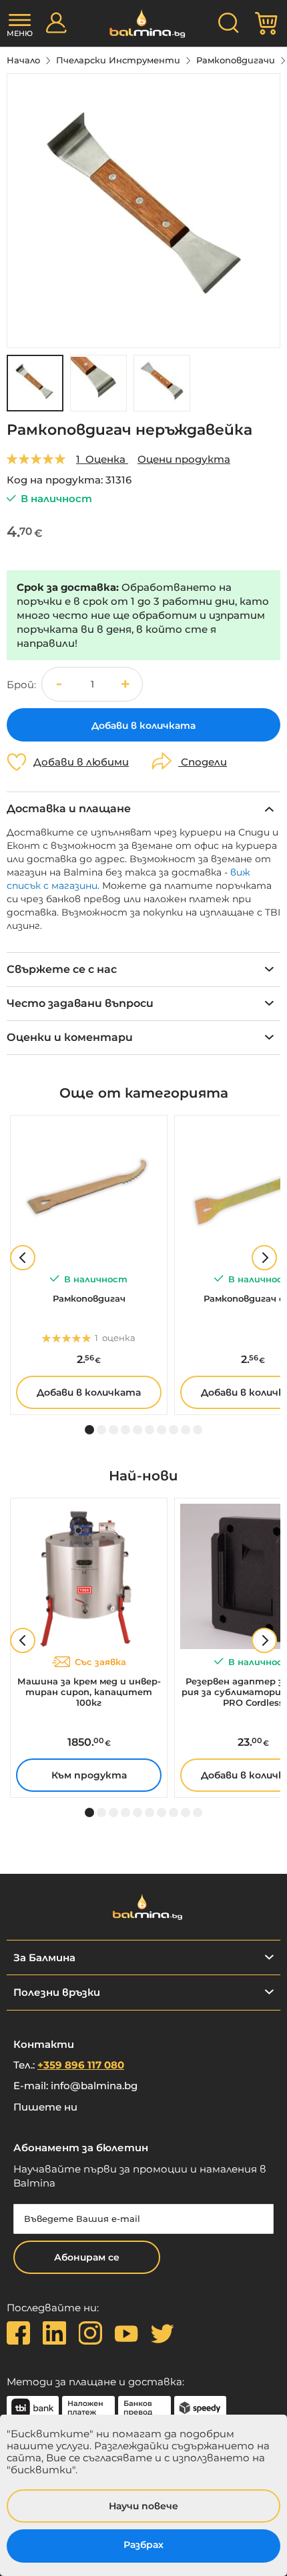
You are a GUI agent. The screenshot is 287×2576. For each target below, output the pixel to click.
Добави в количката (89, 1392)
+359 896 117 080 (81, 2065)
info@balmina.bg (94, 2086)
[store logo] (144, 24)
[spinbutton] (92, 685)
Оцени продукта (184, 459)
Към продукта (89, 1775)
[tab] (143, 809)
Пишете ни (45, 2107)
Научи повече (143, 2506)
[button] (98, 383)
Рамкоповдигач (89, 1298)
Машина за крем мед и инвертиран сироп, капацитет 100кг (89, 1692)
